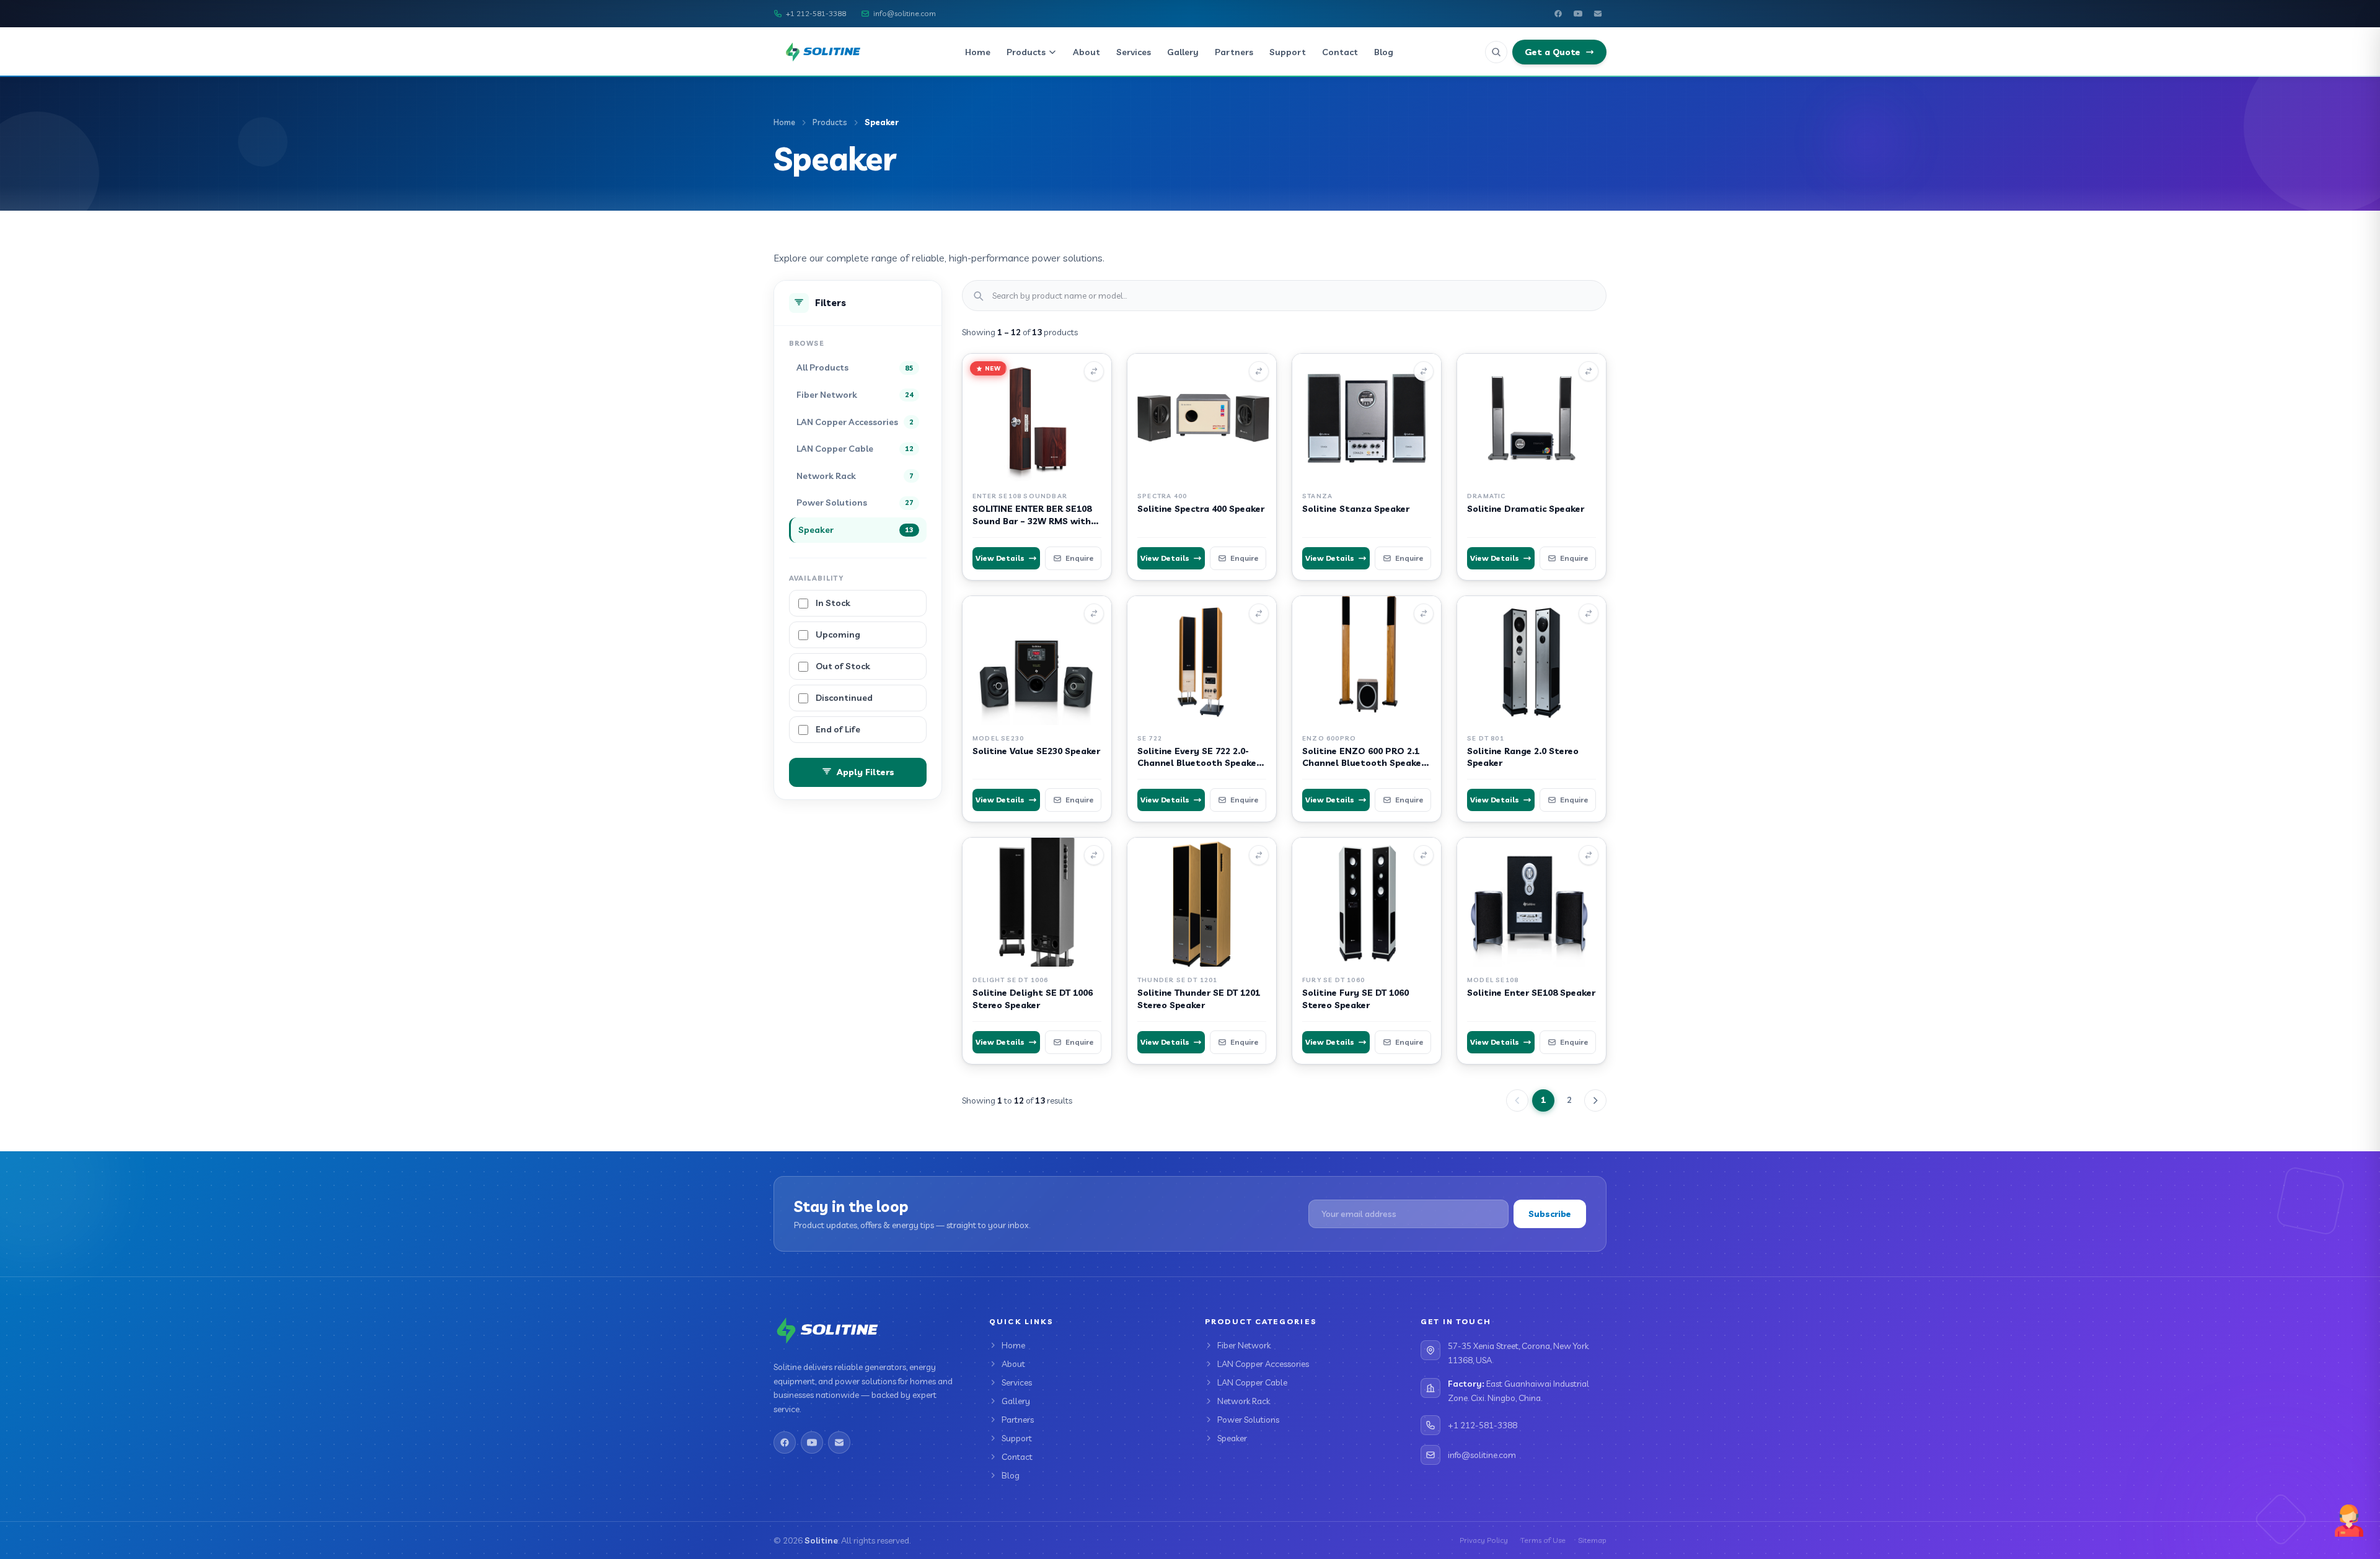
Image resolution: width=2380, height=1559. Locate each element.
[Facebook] (1558, 14)
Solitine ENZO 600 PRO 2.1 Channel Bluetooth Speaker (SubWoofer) (1364, 763)
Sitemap (1592, 1540)
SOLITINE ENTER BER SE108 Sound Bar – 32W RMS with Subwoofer (1032, 521)
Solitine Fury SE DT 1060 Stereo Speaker (1355, 999)
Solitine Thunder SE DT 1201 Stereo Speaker (1199, 999)
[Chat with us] (2349, 1521)
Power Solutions (1248, 1420)
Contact (1340, 52)
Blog (1384, 52)
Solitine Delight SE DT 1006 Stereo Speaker (1033, 999)
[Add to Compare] (1094, 371)
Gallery (1183, 52)
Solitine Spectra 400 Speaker (1201, 509)
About (1086, 52)
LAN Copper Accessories (1263, 1364)
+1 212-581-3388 (816, 13)
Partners (1234, 52)
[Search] (1496, 52)
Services (1134, 52)
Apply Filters (866, 772)
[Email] (1598, 14)
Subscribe (1550, 1214)
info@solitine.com (905, 13)
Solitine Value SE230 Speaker (1036, 751)
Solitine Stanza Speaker (1356, 509)
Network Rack (1244, 1401)
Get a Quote (1553, 52)
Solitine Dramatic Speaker (1526, 509)
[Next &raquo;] (1595, 1100)
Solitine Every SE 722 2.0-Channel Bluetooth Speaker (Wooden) (1199, 763)
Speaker (1232, 1438)
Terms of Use (1543, 1540)
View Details (1000, 558)
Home (978, 52)
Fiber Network (1244, 1345)
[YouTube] (1578, 14)
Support (1288, 52)
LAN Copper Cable (1252, 1382)
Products (1026, 52)
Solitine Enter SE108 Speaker (1531, 993)
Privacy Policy (1484, 1540)
